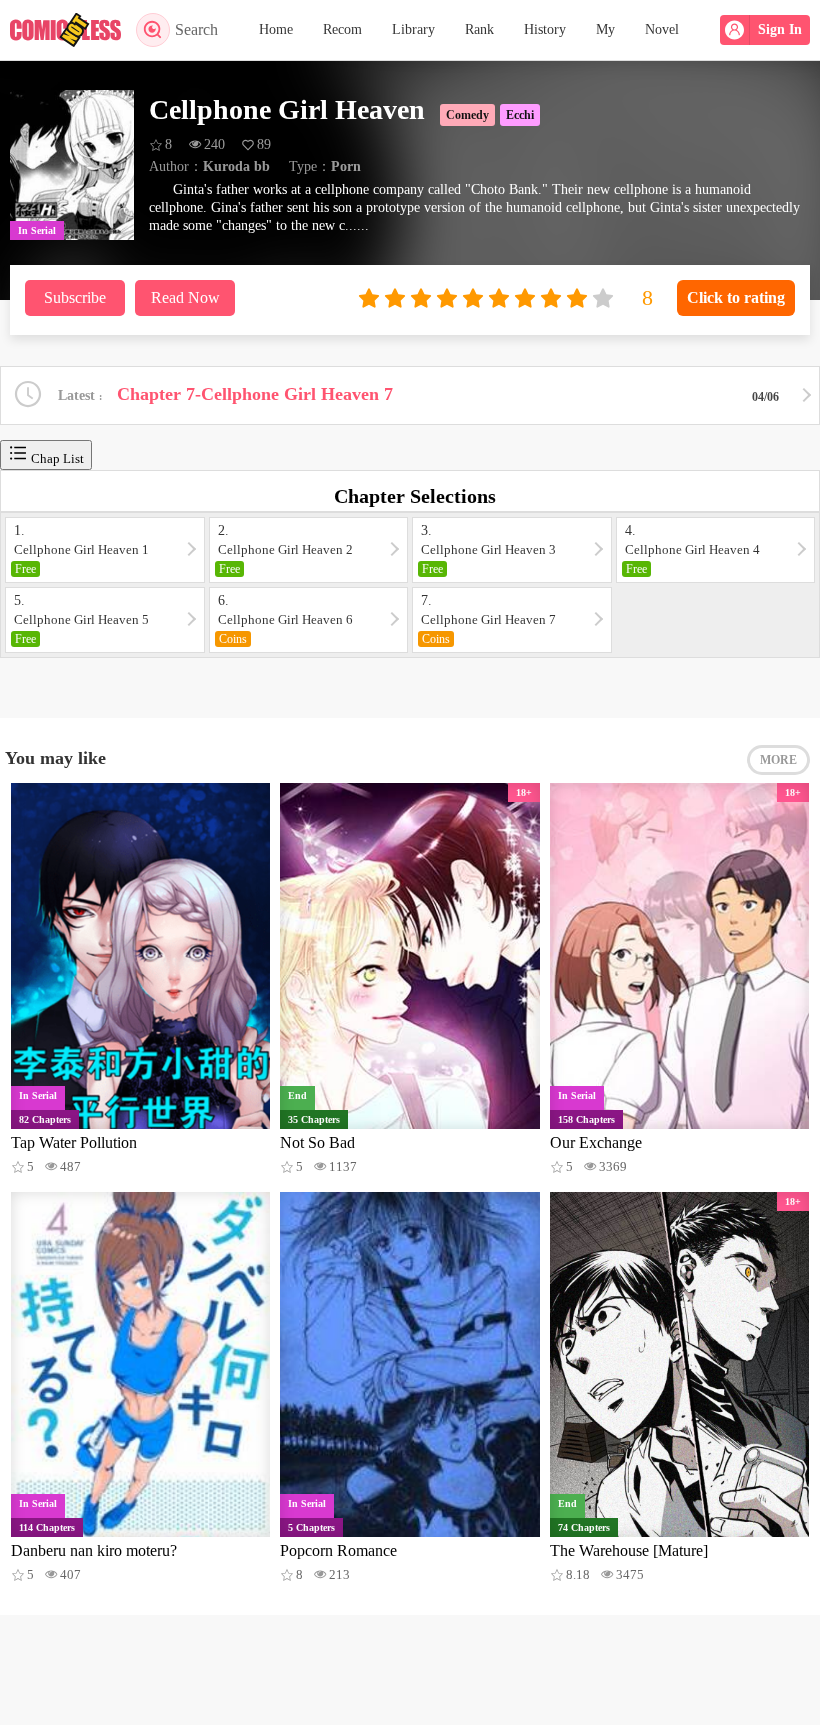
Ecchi (520, 115)
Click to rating (736, 297)
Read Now (185, 297)
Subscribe (75, 297)
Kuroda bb (236, 166)
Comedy (467, 115)
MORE (778, 760)
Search (196, 29)
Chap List (56, 458)
